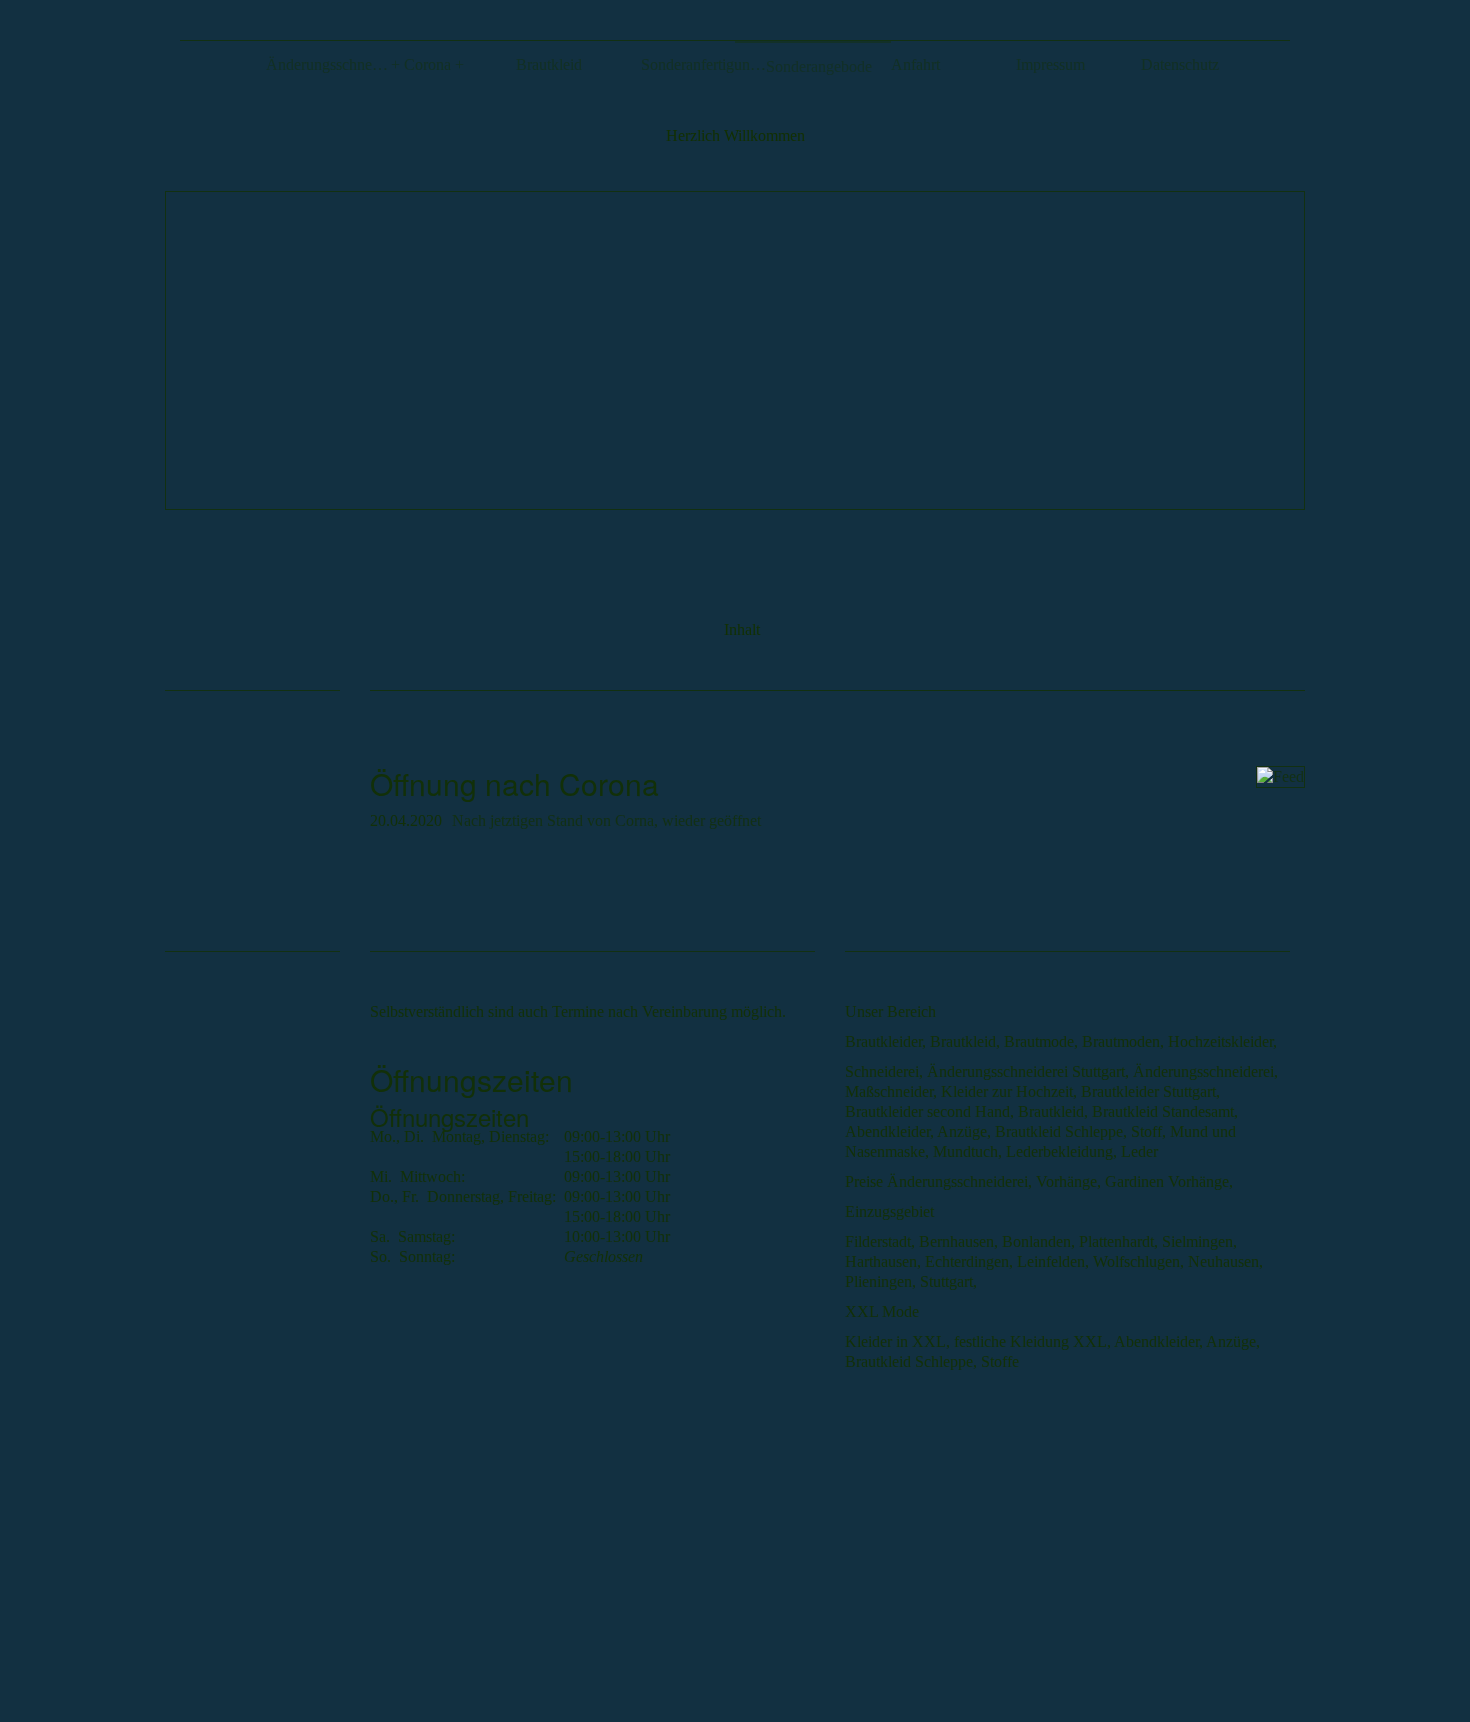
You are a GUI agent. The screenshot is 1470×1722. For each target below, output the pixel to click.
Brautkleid (549, 64)
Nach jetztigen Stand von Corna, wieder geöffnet (606, 820)
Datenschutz (1180, 64)
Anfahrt (915, 64)
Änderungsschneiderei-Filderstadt (328, 64)
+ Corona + (427, 64)
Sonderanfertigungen (703, 64)
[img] (735, 350)
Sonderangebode (819, 66)
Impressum (1050, 64)
